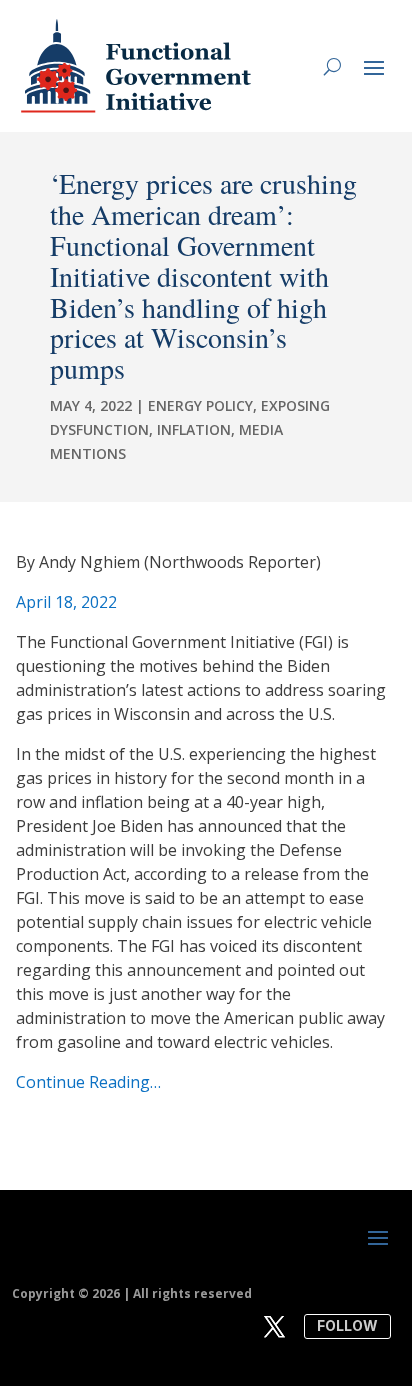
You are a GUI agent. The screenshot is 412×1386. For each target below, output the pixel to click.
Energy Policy (200, 405)
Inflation (194, 429)
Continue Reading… (88, 1082)
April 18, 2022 (66, 602)
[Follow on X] (275, 1327)
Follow (347, 1325)
